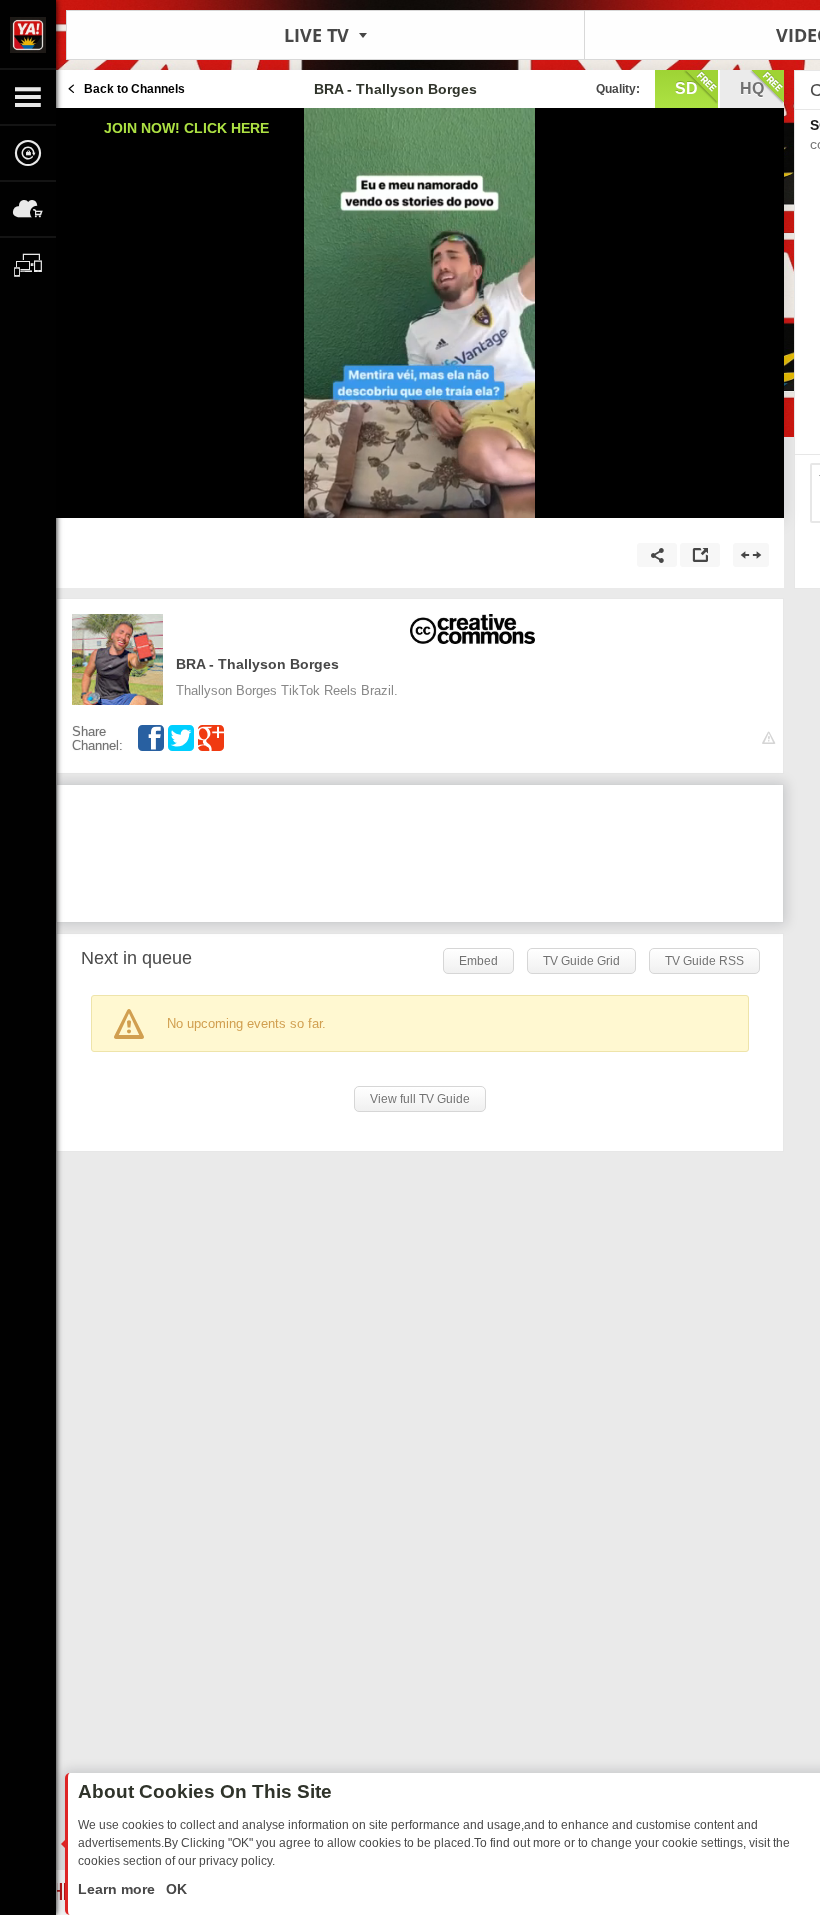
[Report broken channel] (768, 738)
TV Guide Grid (581, 961)
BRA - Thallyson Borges (257, 664)
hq (752, 88)
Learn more (118, 1889)
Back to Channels (134, 89)
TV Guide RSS (704, 961)
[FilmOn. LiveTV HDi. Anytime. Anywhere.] (28, 34)
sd (686, 88)
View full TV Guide (420, 1099)
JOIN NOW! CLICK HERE (186, 128)
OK (174, 1889)
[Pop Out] (700, 555)
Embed (478, 961)
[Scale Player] (751, 555)
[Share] (657, 555)
